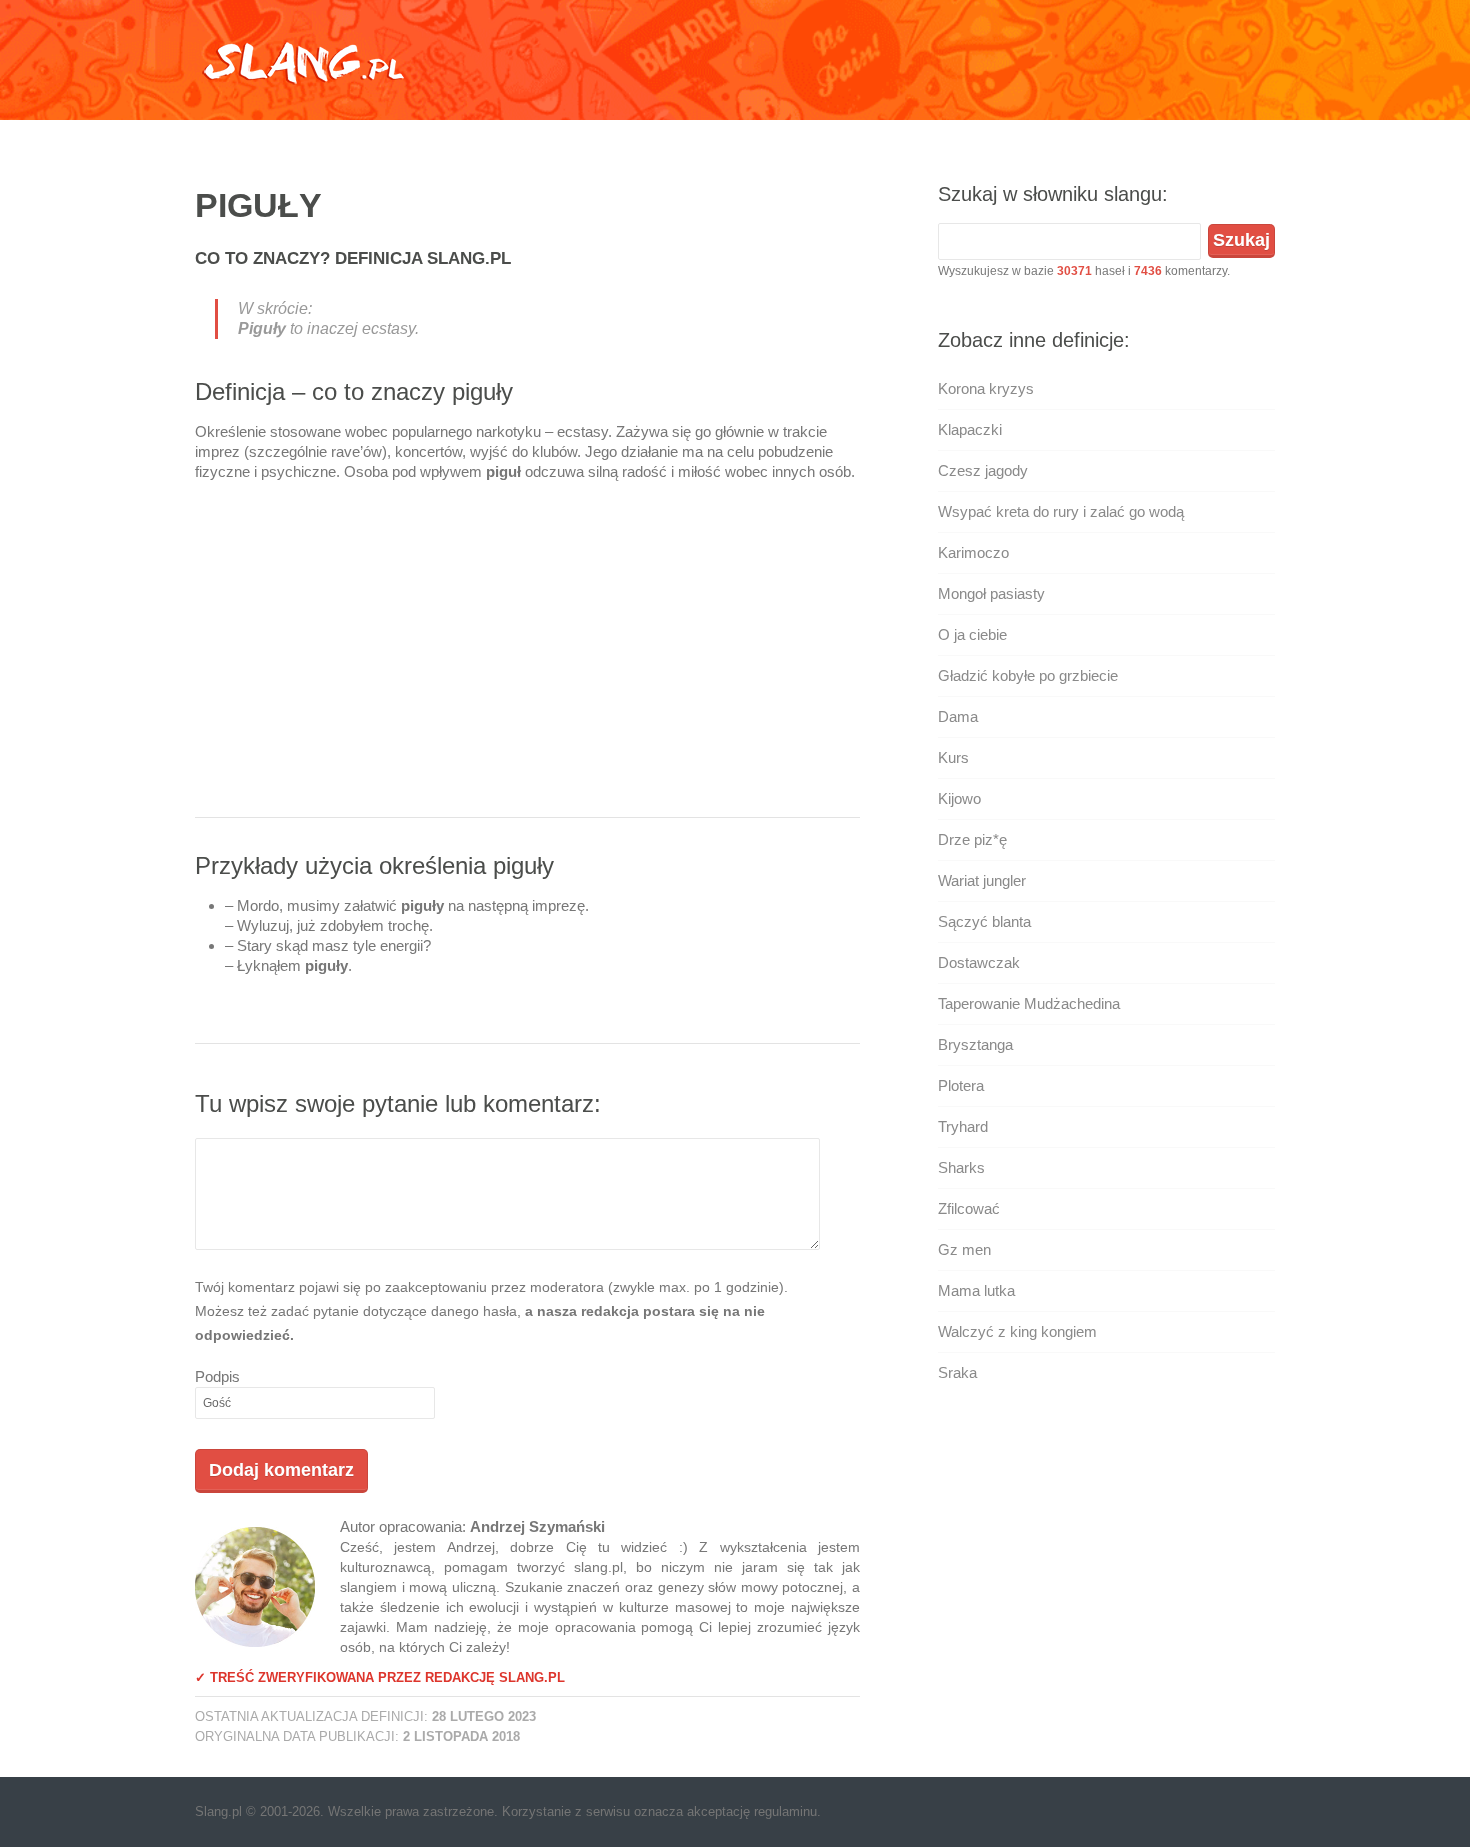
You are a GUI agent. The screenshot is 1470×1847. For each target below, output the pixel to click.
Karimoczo (973, 552)
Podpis (217, 1376)
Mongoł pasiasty (991, 593)
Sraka (957, 1372)
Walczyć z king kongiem (1017, 1331)
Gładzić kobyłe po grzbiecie (1028, 675)
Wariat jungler (982, 880)
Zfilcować (969, 1208)
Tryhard (963, 1126)
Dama (958, 716)
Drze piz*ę (972, 839)
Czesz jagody (983, 470)
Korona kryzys (986, 388)
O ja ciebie (972, 634)
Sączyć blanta (984, 921)
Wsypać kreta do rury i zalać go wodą (1061, 511)
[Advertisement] (527, 657)
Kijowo (959, 798)
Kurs (953, 757)
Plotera (961, 1085)
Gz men (964, 1249)
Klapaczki (970, 429)
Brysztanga (975, 1044)
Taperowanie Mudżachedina (1029, 1003)
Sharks (961, 1167)
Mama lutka (976, 1290)
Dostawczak (979, 962)
